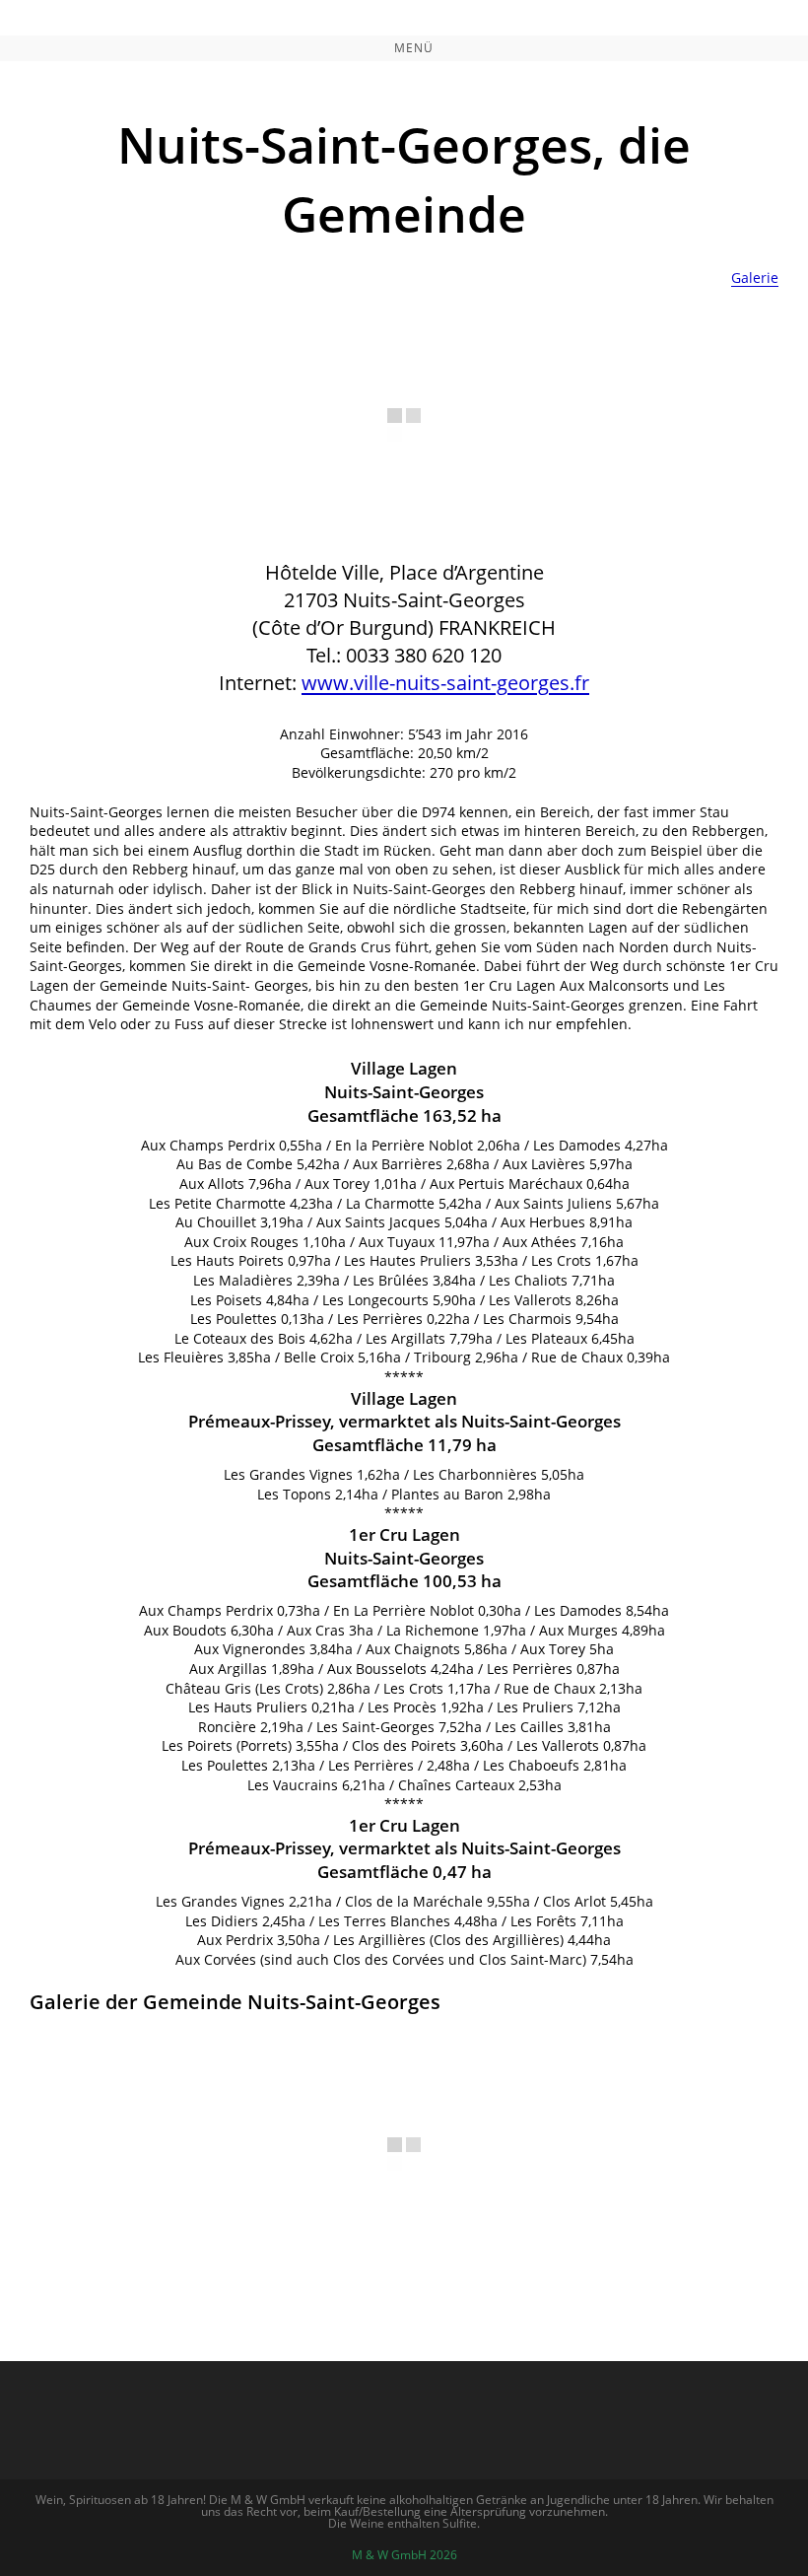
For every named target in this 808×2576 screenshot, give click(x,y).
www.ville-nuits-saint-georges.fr (445, 683)
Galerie (755, 278)
